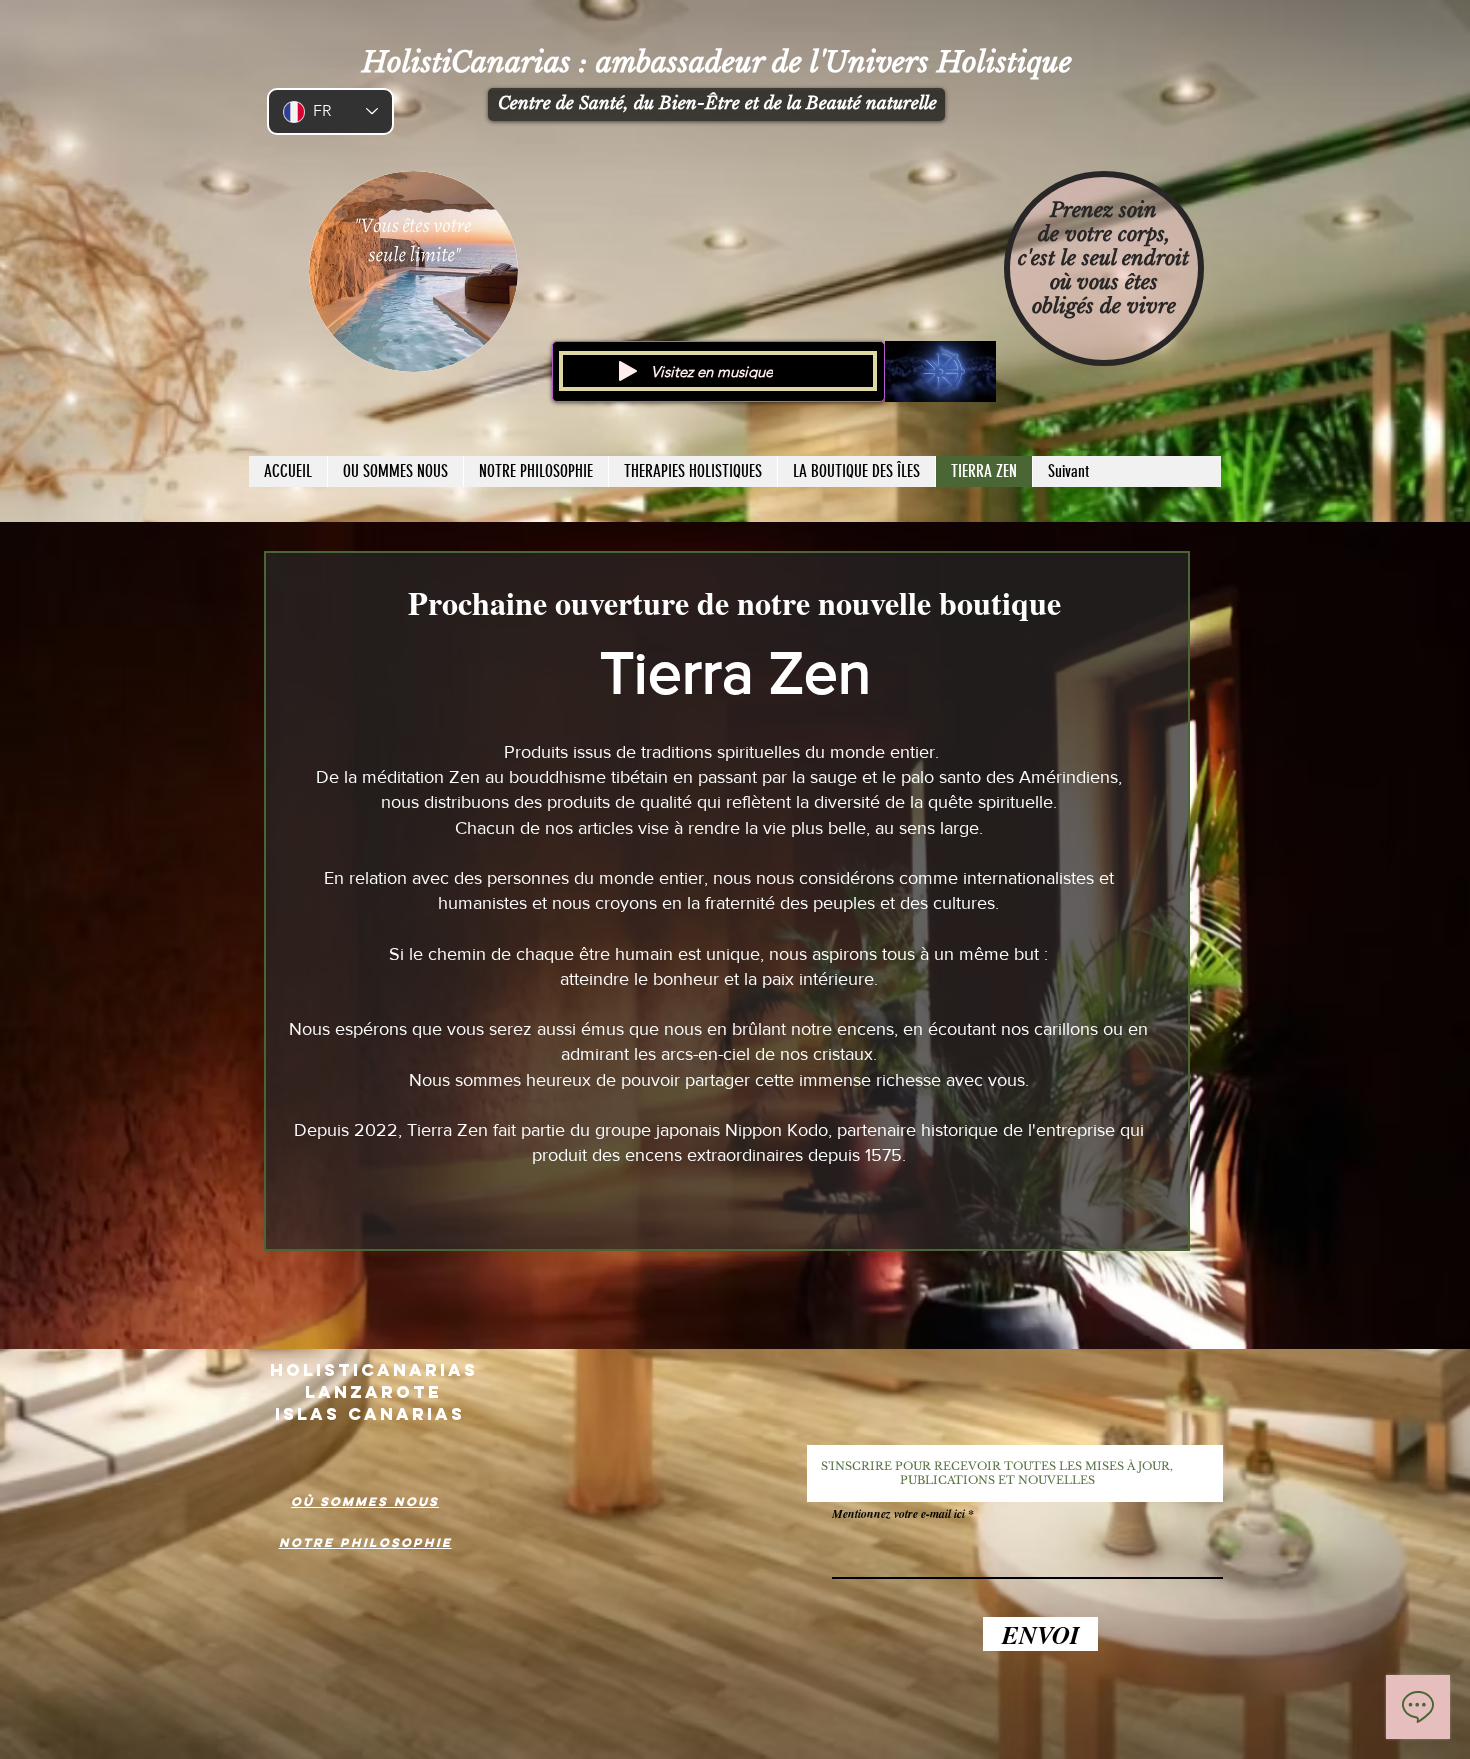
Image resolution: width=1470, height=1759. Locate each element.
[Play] (628, 371)
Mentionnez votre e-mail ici (898, 1514)
